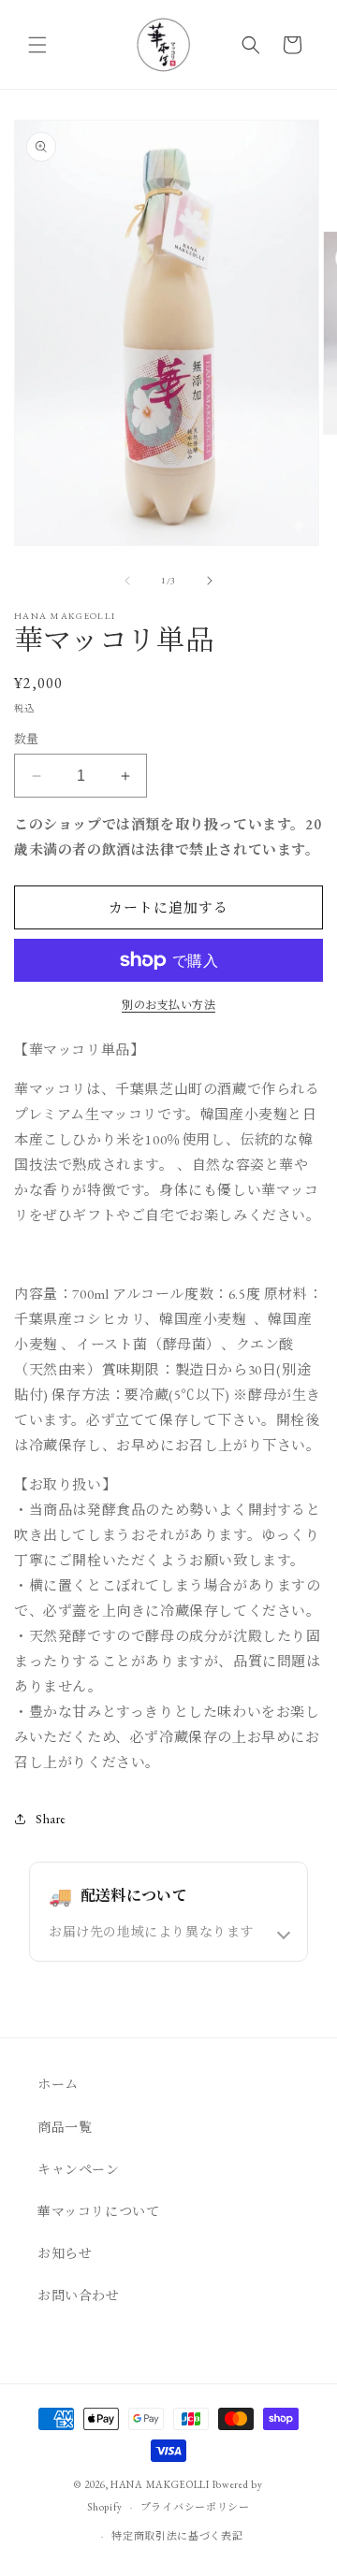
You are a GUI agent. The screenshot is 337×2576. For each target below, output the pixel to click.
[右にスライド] (210, 581)
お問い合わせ (79, 2295)
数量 (27, 739)
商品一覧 (65, 2127)
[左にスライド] (127, 581)
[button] (37, 45)
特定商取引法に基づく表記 (177, 2536)
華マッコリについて (98, 2211)
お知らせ (65, 2253)
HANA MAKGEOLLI (160, 2484)
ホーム (58, 2084)
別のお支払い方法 (168, 1005)
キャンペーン (79, 2169)
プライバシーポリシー (195, 2507)
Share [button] (51, 1819)
